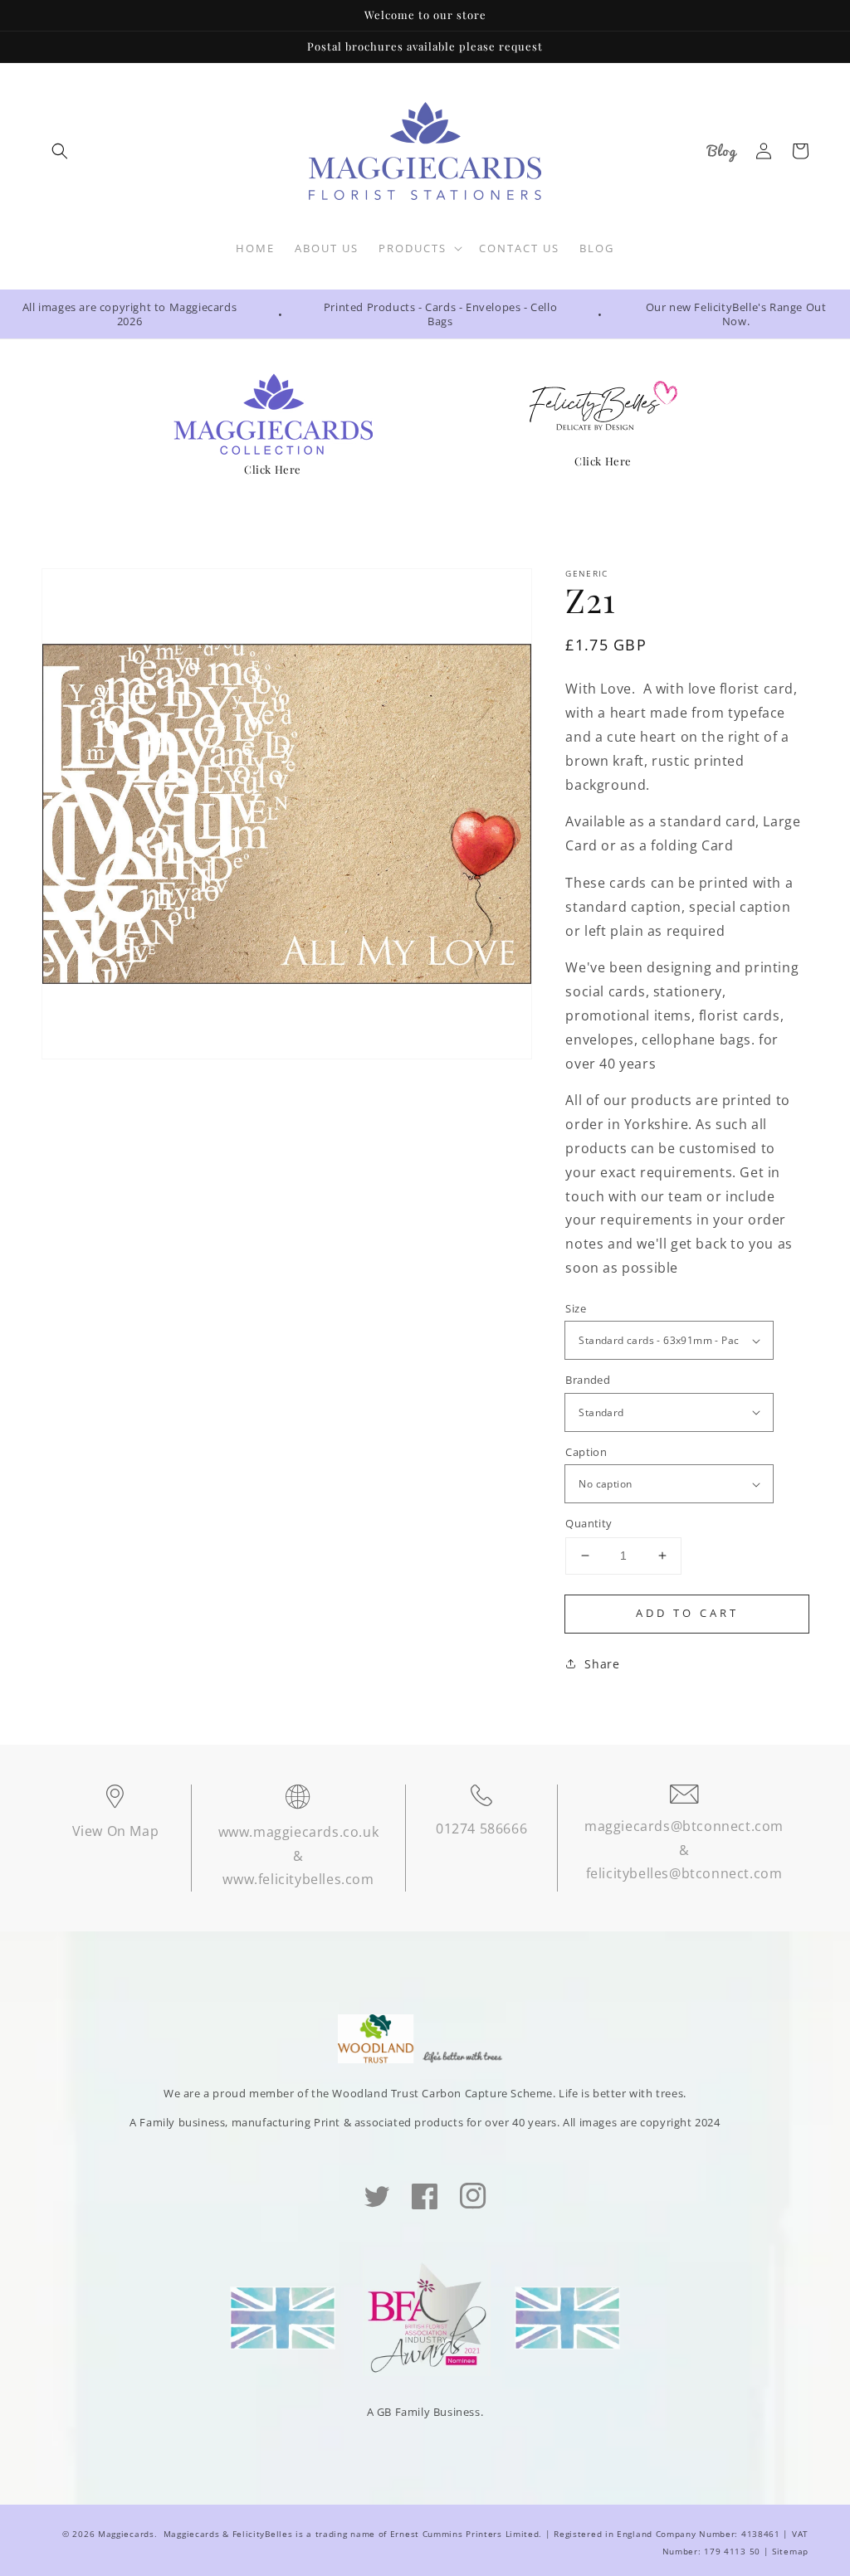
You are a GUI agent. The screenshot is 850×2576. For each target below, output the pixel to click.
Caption (586, 1452)
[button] (60, 151)
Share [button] (602, 1664)
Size (576, 1308)
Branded (588, 1380)
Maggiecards (126, 2534)
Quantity (589, 1523)
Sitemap (790, 2551)
